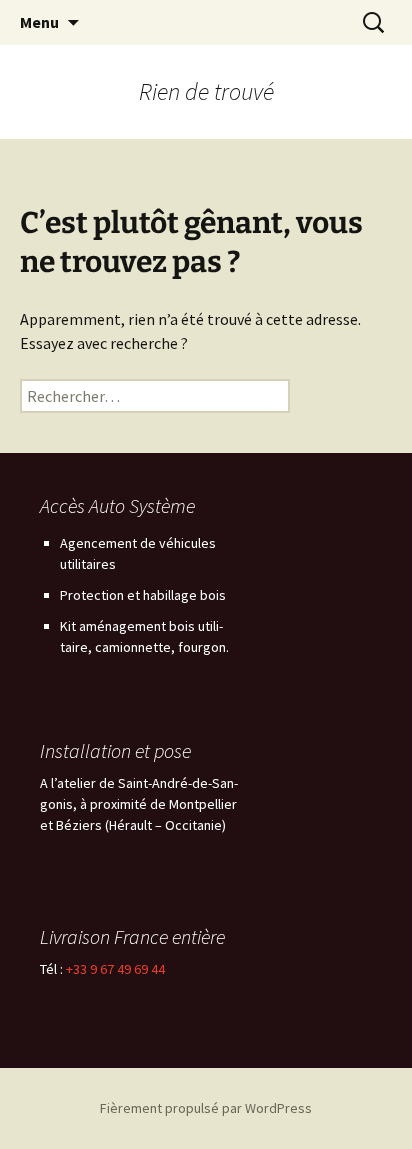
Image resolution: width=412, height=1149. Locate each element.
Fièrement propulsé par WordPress (206, 1108)
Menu (39, 22)
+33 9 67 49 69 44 (115, 969)
